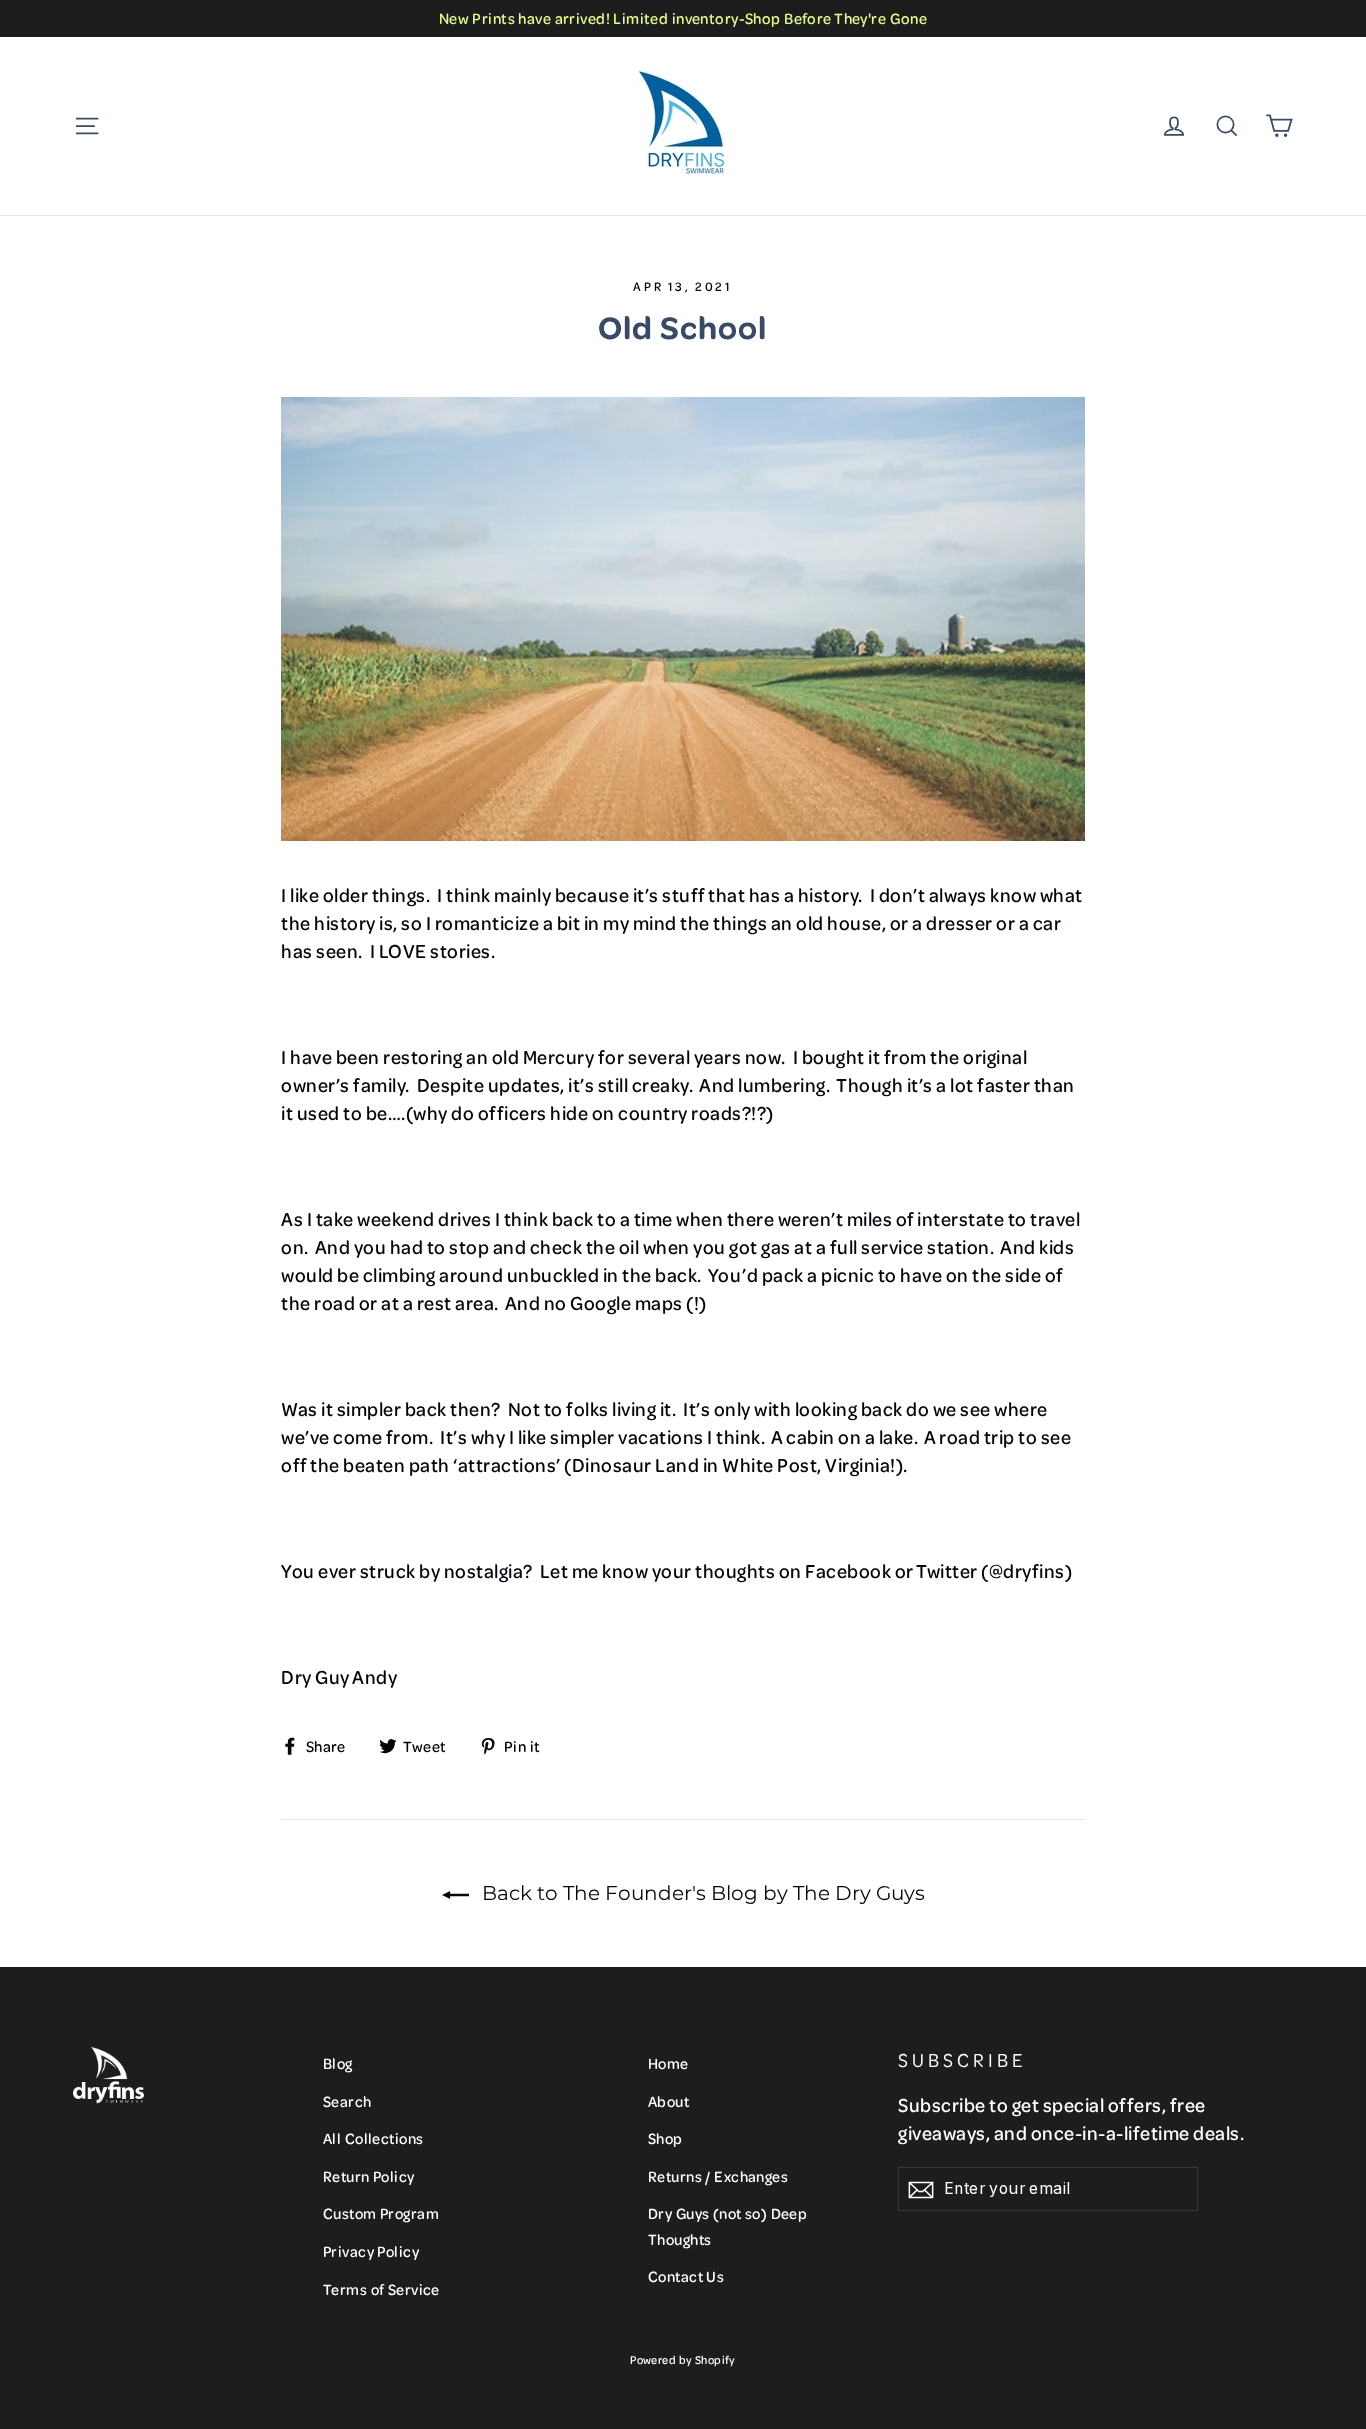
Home (668, 2063)
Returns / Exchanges (718, 2176)
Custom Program (381, 2213)
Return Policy (369, 2176)
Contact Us (686, 2276)
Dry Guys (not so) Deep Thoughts (727, 2225)
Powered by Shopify (683, 2359)
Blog (338, 2063)
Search (347, 2101)
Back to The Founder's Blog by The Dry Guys (701, 1893)
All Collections (373, 2138)
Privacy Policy (371, 2251)
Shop (665, 2138)
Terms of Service (381, 2289)
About (668, 2101)
